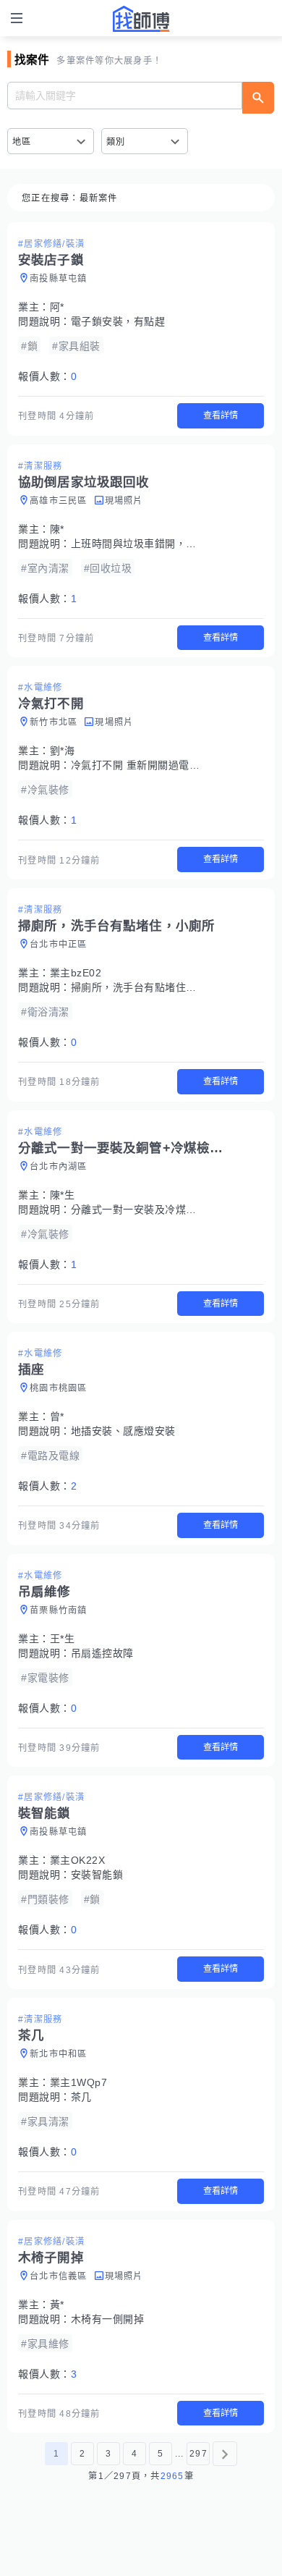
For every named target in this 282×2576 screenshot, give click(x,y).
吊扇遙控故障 (102, 1653)
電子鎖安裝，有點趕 (118, 321)
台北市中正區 (59, 945)
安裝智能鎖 (97, 1875)
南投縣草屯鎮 (59, 279)
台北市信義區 (59, 2276)
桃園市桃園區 (59, 1388)
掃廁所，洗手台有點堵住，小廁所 (150, 987)
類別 (116, 142)
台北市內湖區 (59, 1167)
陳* (57, 529)
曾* (57, 1416)
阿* (57, 307)
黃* (57, 2305)
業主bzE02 (76, 973)
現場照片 (124, 501)
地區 (22, 142)
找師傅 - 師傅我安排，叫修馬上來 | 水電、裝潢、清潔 (141, 19)
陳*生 (63, 1195)
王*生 (63, 1639)
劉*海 (63, 751)
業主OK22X (78, 1860)
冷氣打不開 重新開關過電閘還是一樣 (157, 765)
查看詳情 (221, 415)
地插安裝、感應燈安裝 (123, 1431)
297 (198, 2454)
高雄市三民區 (59, 501)
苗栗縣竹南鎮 (59, 1610)
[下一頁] (225, 2454)
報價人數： (47, 376)
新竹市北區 (54, 722)
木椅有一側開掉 (108, 2319)
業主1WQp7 (79, 2082)
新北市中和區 (59, 2054)
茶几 (81, 2097)
